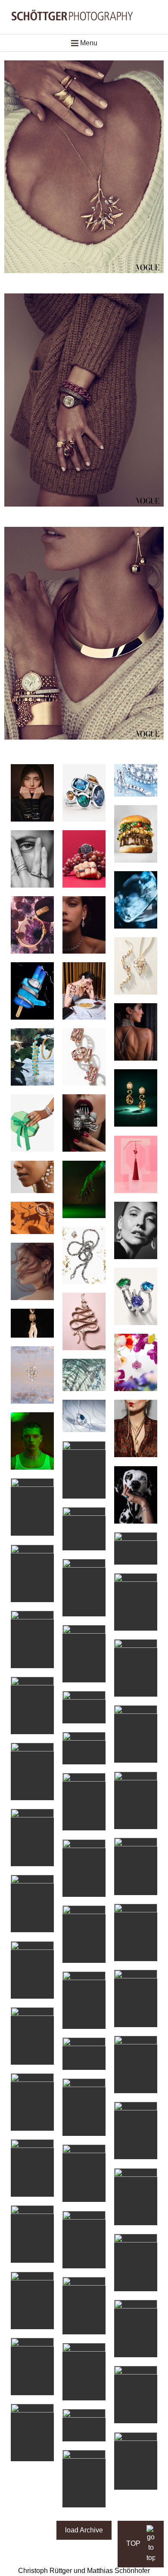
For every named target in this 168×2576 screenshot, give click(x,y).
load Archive (84, 2530)
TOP (134, 2543)
